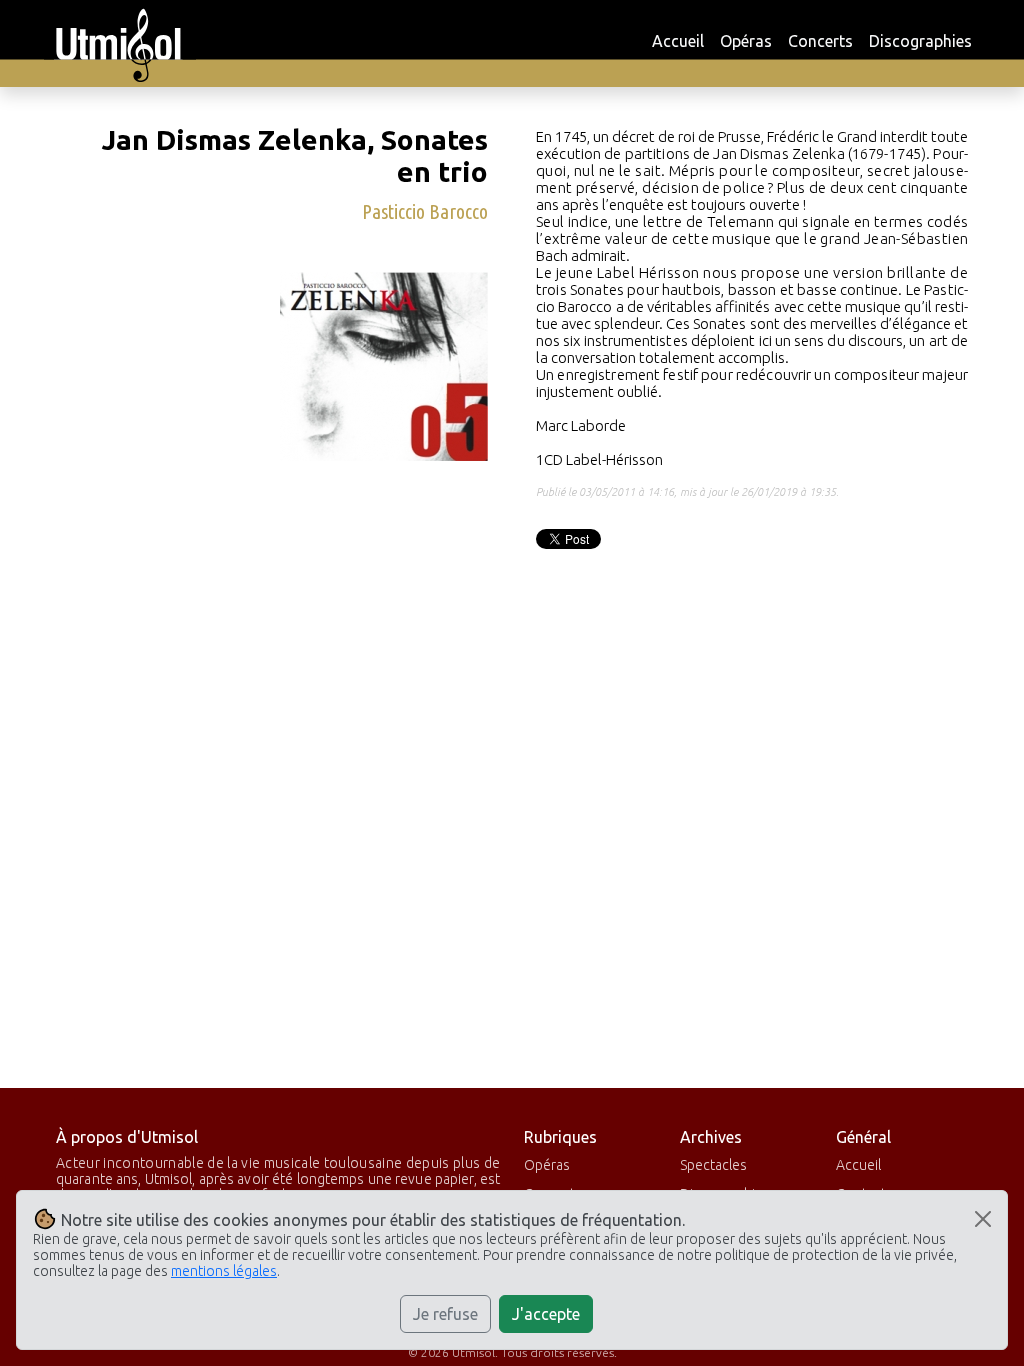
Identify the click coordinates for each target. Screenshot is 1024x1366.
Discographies (920, 41)
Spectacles (713, 1165)
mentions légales (224, 1271)
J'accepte (546, 1314)
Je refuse (445, 1314)
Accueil (678, 41)
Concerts (820, 41)
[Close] (983, 1219)
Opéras (746, 41)
